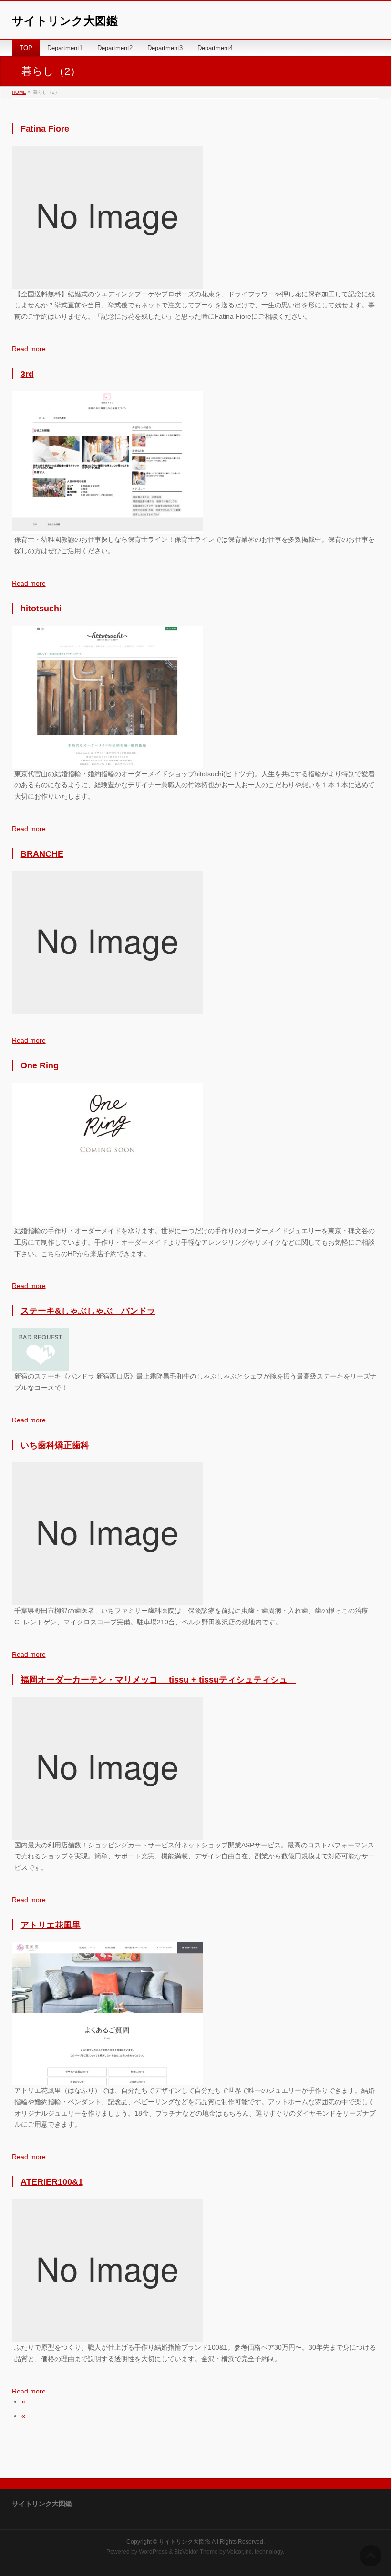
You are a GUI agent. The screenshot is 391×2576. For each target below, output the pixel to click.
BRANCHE (42, 854)
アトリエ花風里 (51, 1925)
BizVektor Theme (196, 2552)
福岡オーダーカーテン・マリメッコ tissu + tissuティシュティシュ (158, 1680)
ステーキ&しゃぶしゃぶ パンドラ (88, 1311)
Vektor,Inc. (240, 2552)
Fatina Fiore (45, 129)
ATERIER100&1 (52, 2182)
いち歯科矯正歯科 (55, 1445)
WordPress (153, 2552)
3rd (27, 374)
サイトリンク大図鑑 (65, 21)
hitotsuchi (41, 609)
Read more (29, 349)
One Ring (40, 1065)
